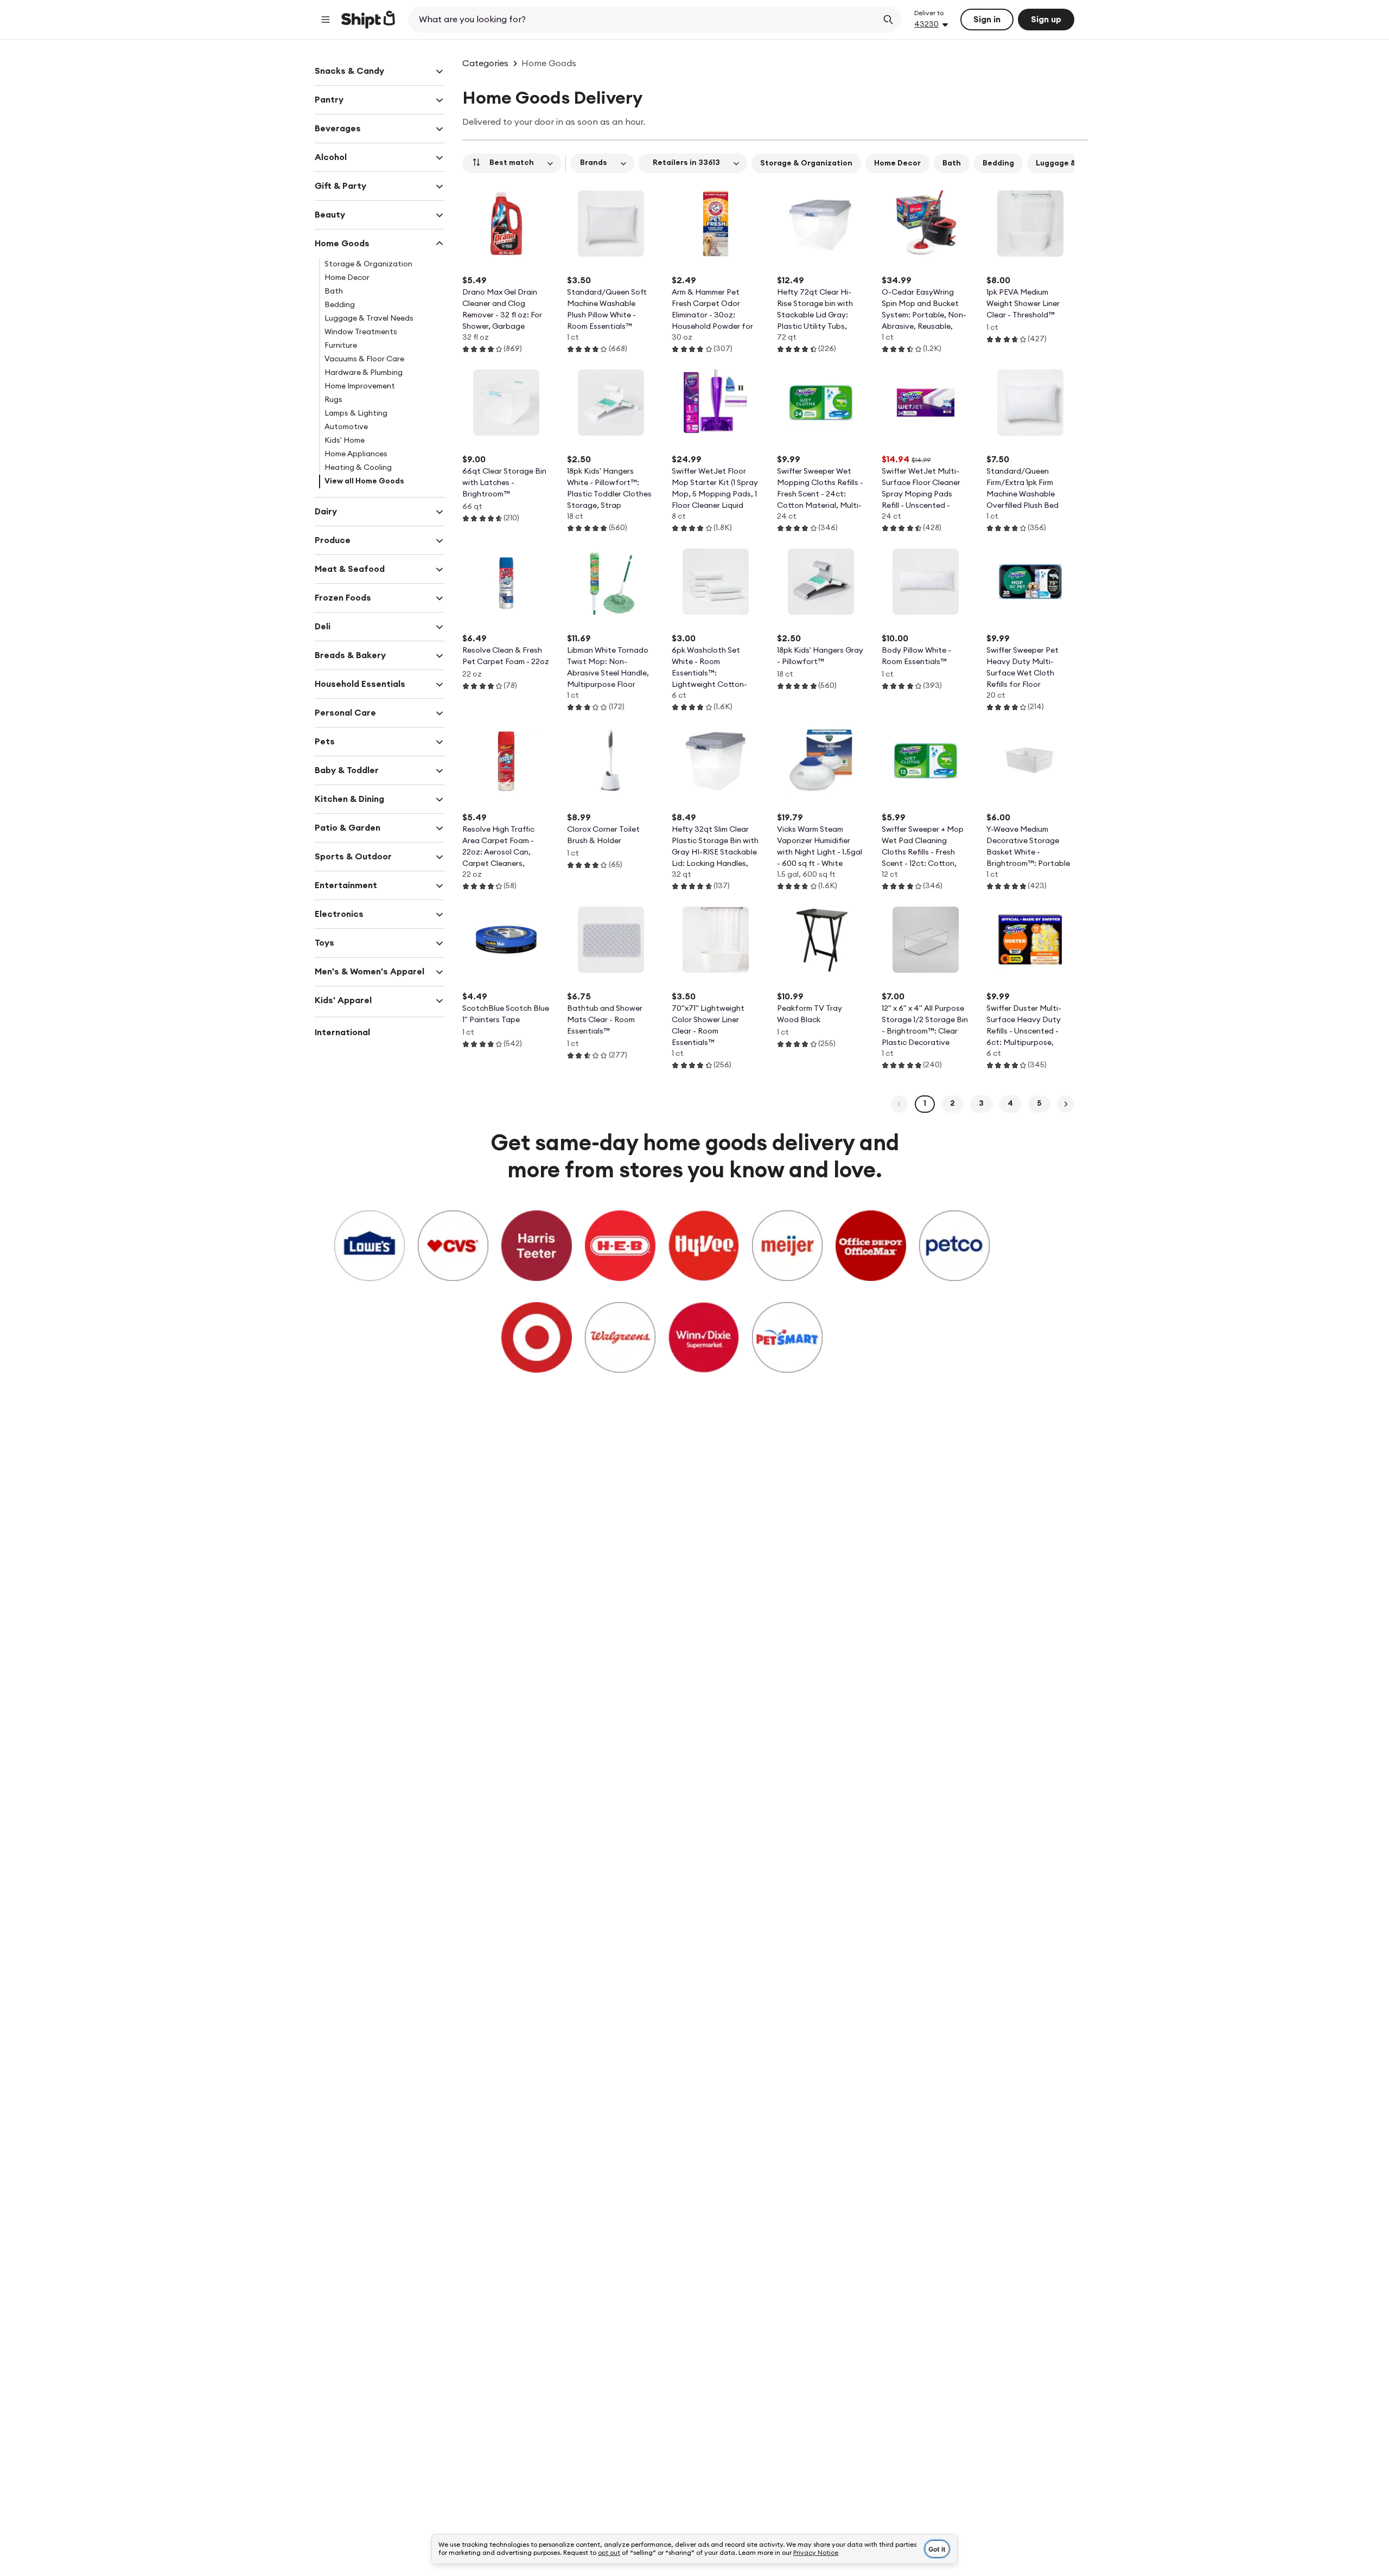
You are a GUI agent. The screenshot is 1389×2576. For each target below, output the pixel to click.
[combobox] (644, 20)
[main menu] (326, 20)
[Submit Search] (888, 20)
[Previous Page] (900, 1104)
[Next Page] (1066, 1104)
